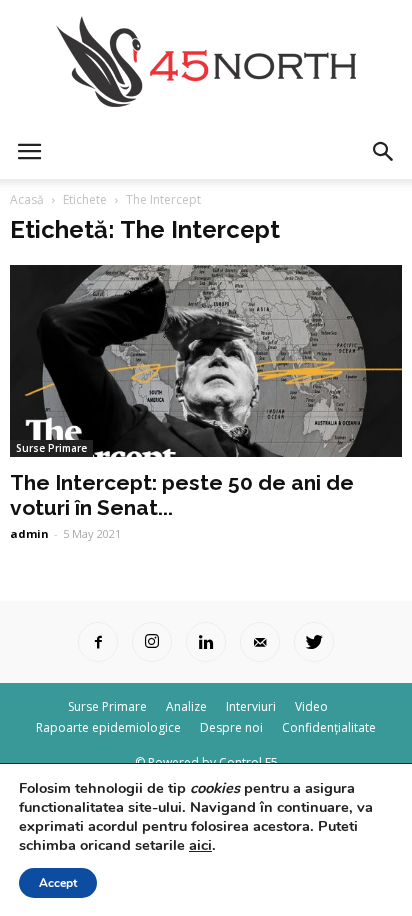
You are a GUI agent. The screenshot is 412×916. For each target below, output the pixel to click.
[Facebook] (98, 642)
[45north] (206, 62)
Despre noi (231, 727)
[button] (384, 152)
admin (29, 533)
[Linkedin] (206, 642)
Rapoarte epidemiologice (108, 727)
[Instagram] (152, 642)
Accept (58, 883)
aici (200, 845)
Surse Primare (51, 448)
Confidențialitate (329, 727)
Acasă (27, 199)
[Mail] (260, 642)
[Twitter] (314, 642)
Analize (186, 706)
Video (311, 706)
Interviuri (251, 706)
